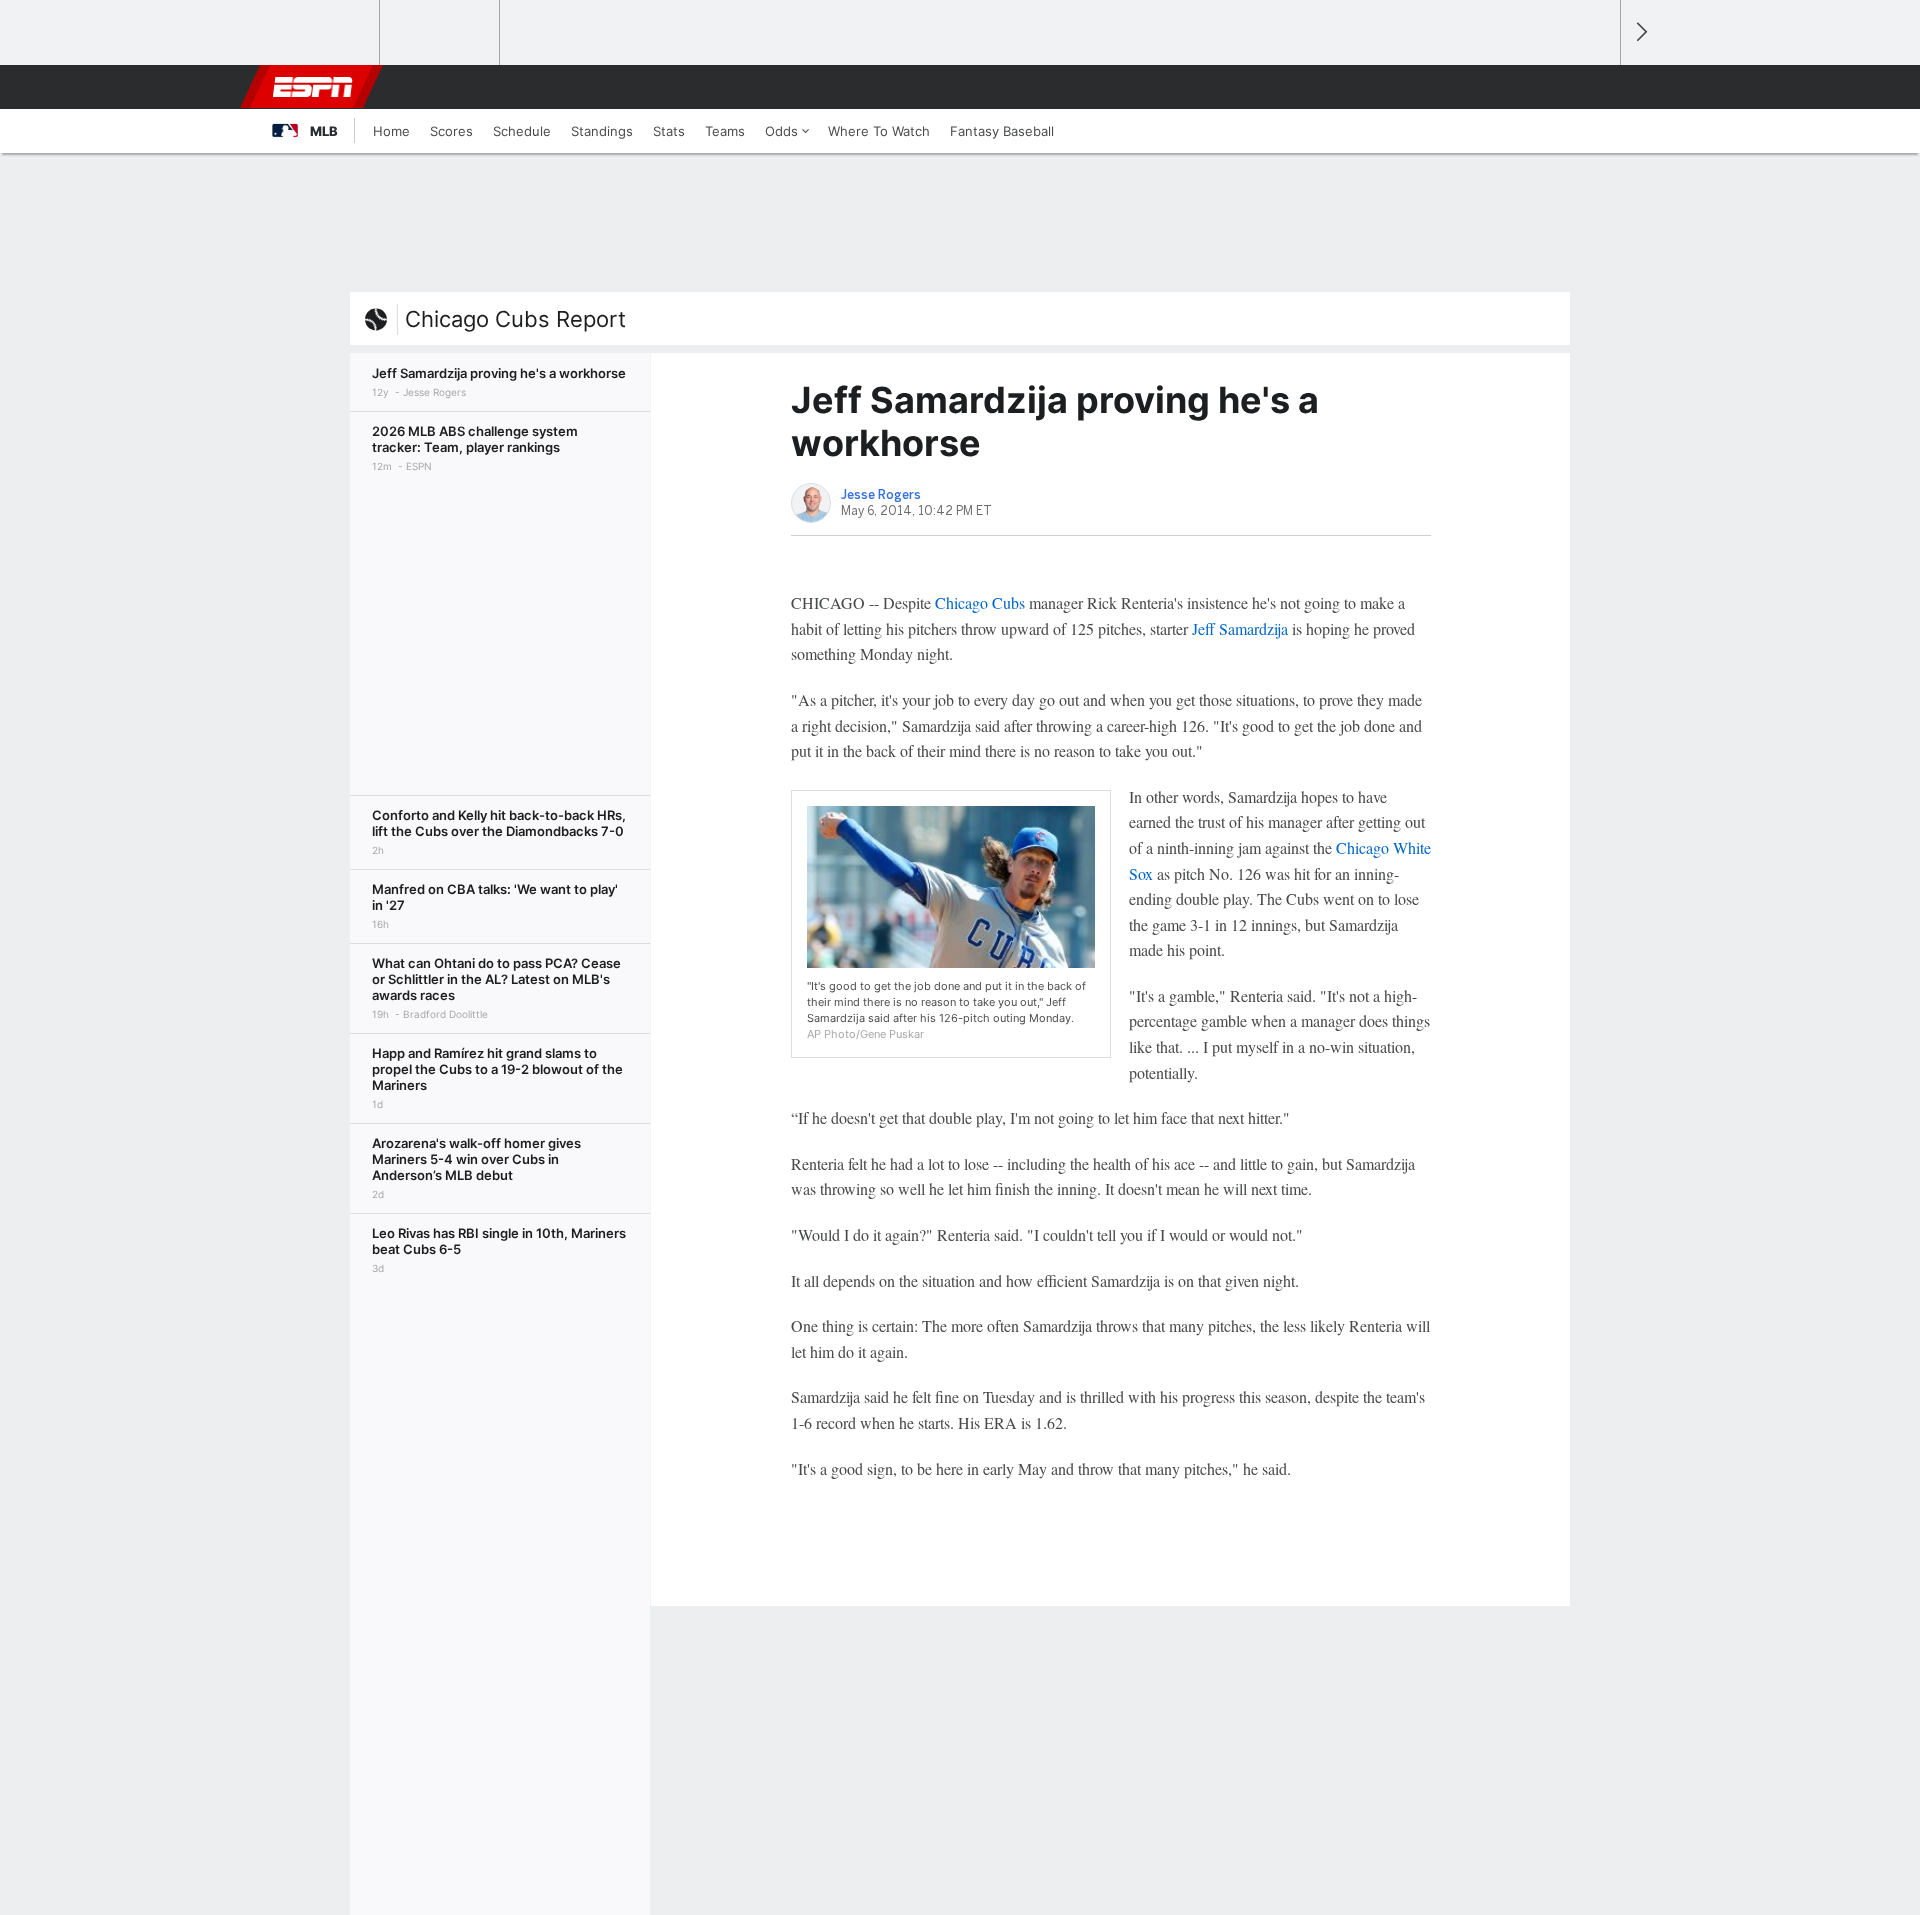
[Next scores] (1640, 32)
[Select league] (321, 33)
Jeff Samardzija (1240, 628)
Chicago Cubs (980, 602)
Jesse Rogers (881, 495)
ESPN (313, 87)
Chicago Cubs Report (515, 319)
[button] (1596, 87)
